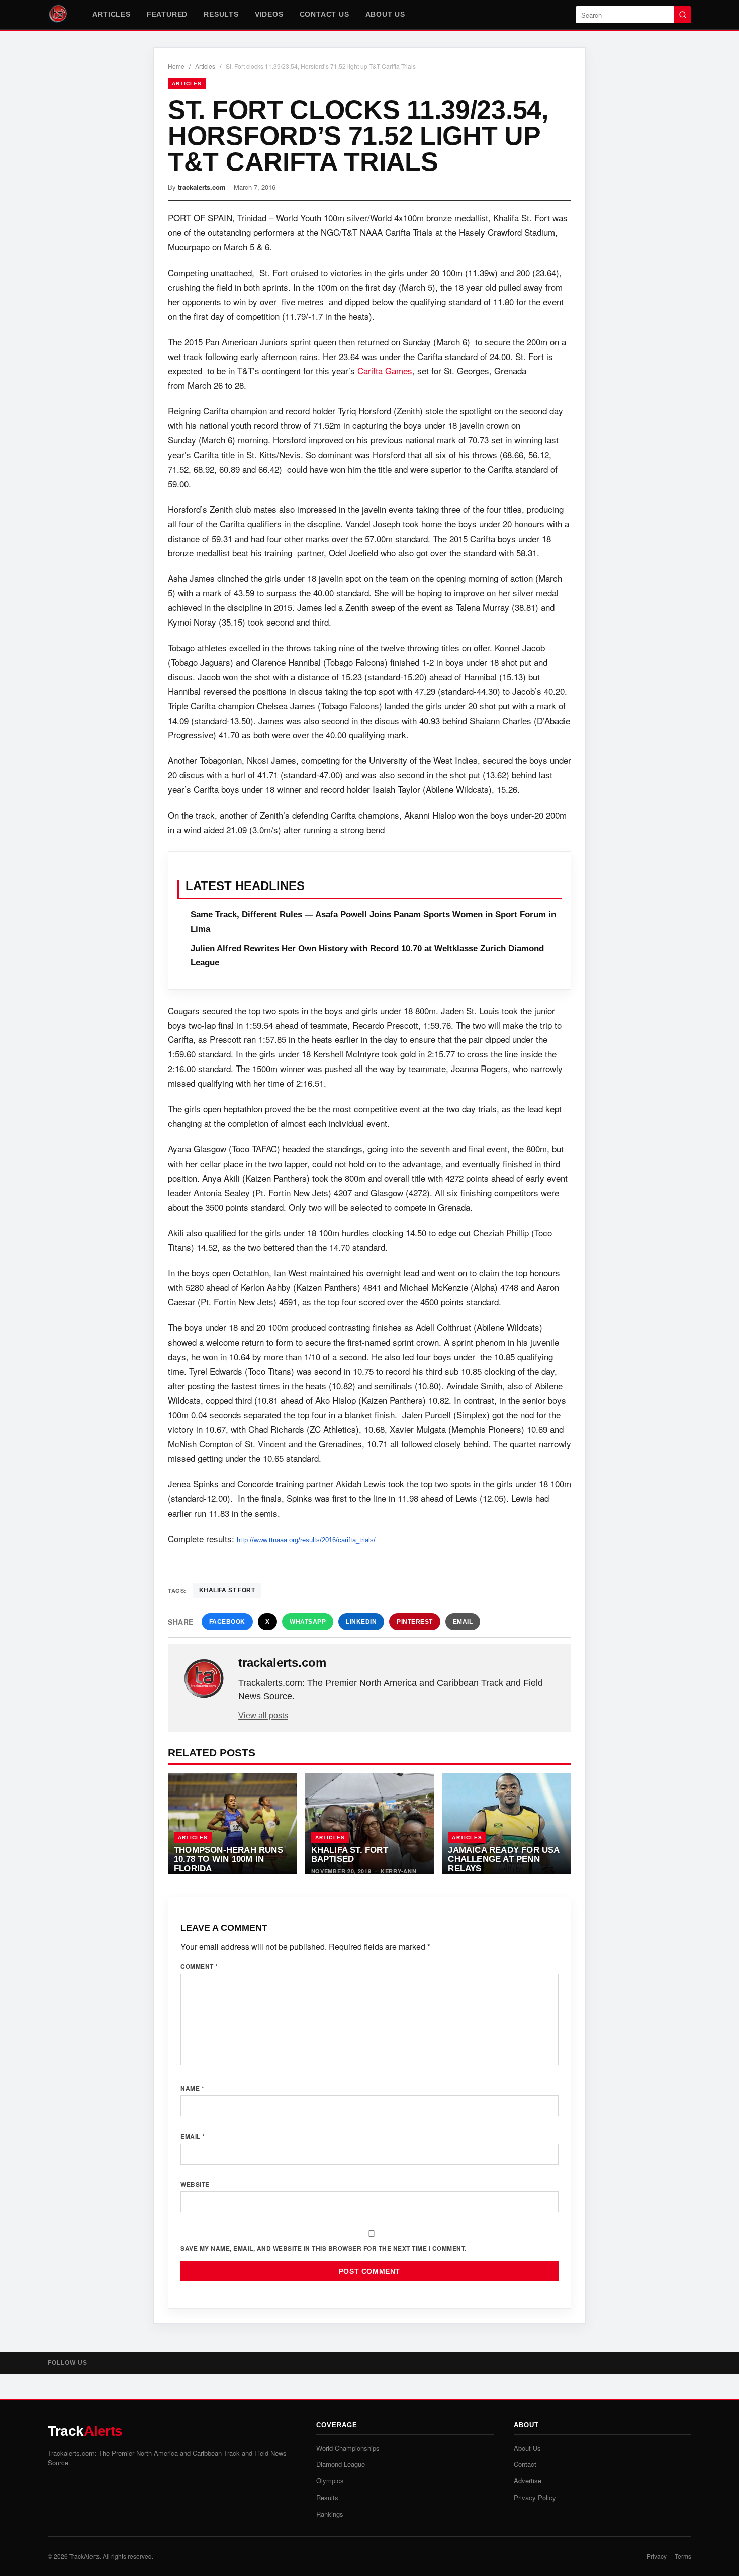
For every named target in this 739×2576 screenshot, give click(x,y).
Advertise (528, 2481)
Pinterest (415, 1622)
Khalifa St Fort (227, 1590)
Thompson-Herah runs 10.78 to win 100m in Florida (228, 1859)
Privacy (657, 2556)
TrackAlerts (84, 2556)
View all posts (263, 1715)
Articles (111, 14)
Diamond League (341, 2464)
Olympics (330, 2481)
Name (192, 2088)
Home (176, 66)
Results (221, 14)
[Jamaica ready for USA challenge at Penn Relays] (506, 1823)
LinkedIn (361, 1622)
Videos (269, 14)
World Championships (348, 2448)
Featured (167, 14)
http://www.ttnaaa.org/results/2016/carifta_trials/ (306, 1540)
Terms (683, 2556)
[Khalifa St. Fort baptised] (370, 1823)
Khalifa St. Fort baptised (350, 1854)
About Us (385, 14)
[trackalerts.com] (204, 1679)
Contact (525, 2464)
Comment (199, 1966)
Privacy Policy (535, 2497)
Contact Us (325, 14)
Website (195, 2184)
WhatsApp (308, 1622)
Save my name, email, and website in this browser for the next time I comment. (324, 2248)
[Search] (683, 15)
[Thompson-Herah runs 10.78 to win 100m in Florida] (233, 1823)
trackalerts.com (202, 187)
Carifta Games (385, 370)
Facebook (227, 1622)
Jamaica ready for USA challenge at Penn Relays (503, 1859)
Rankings (330, 2514)
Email (463, 1622)
